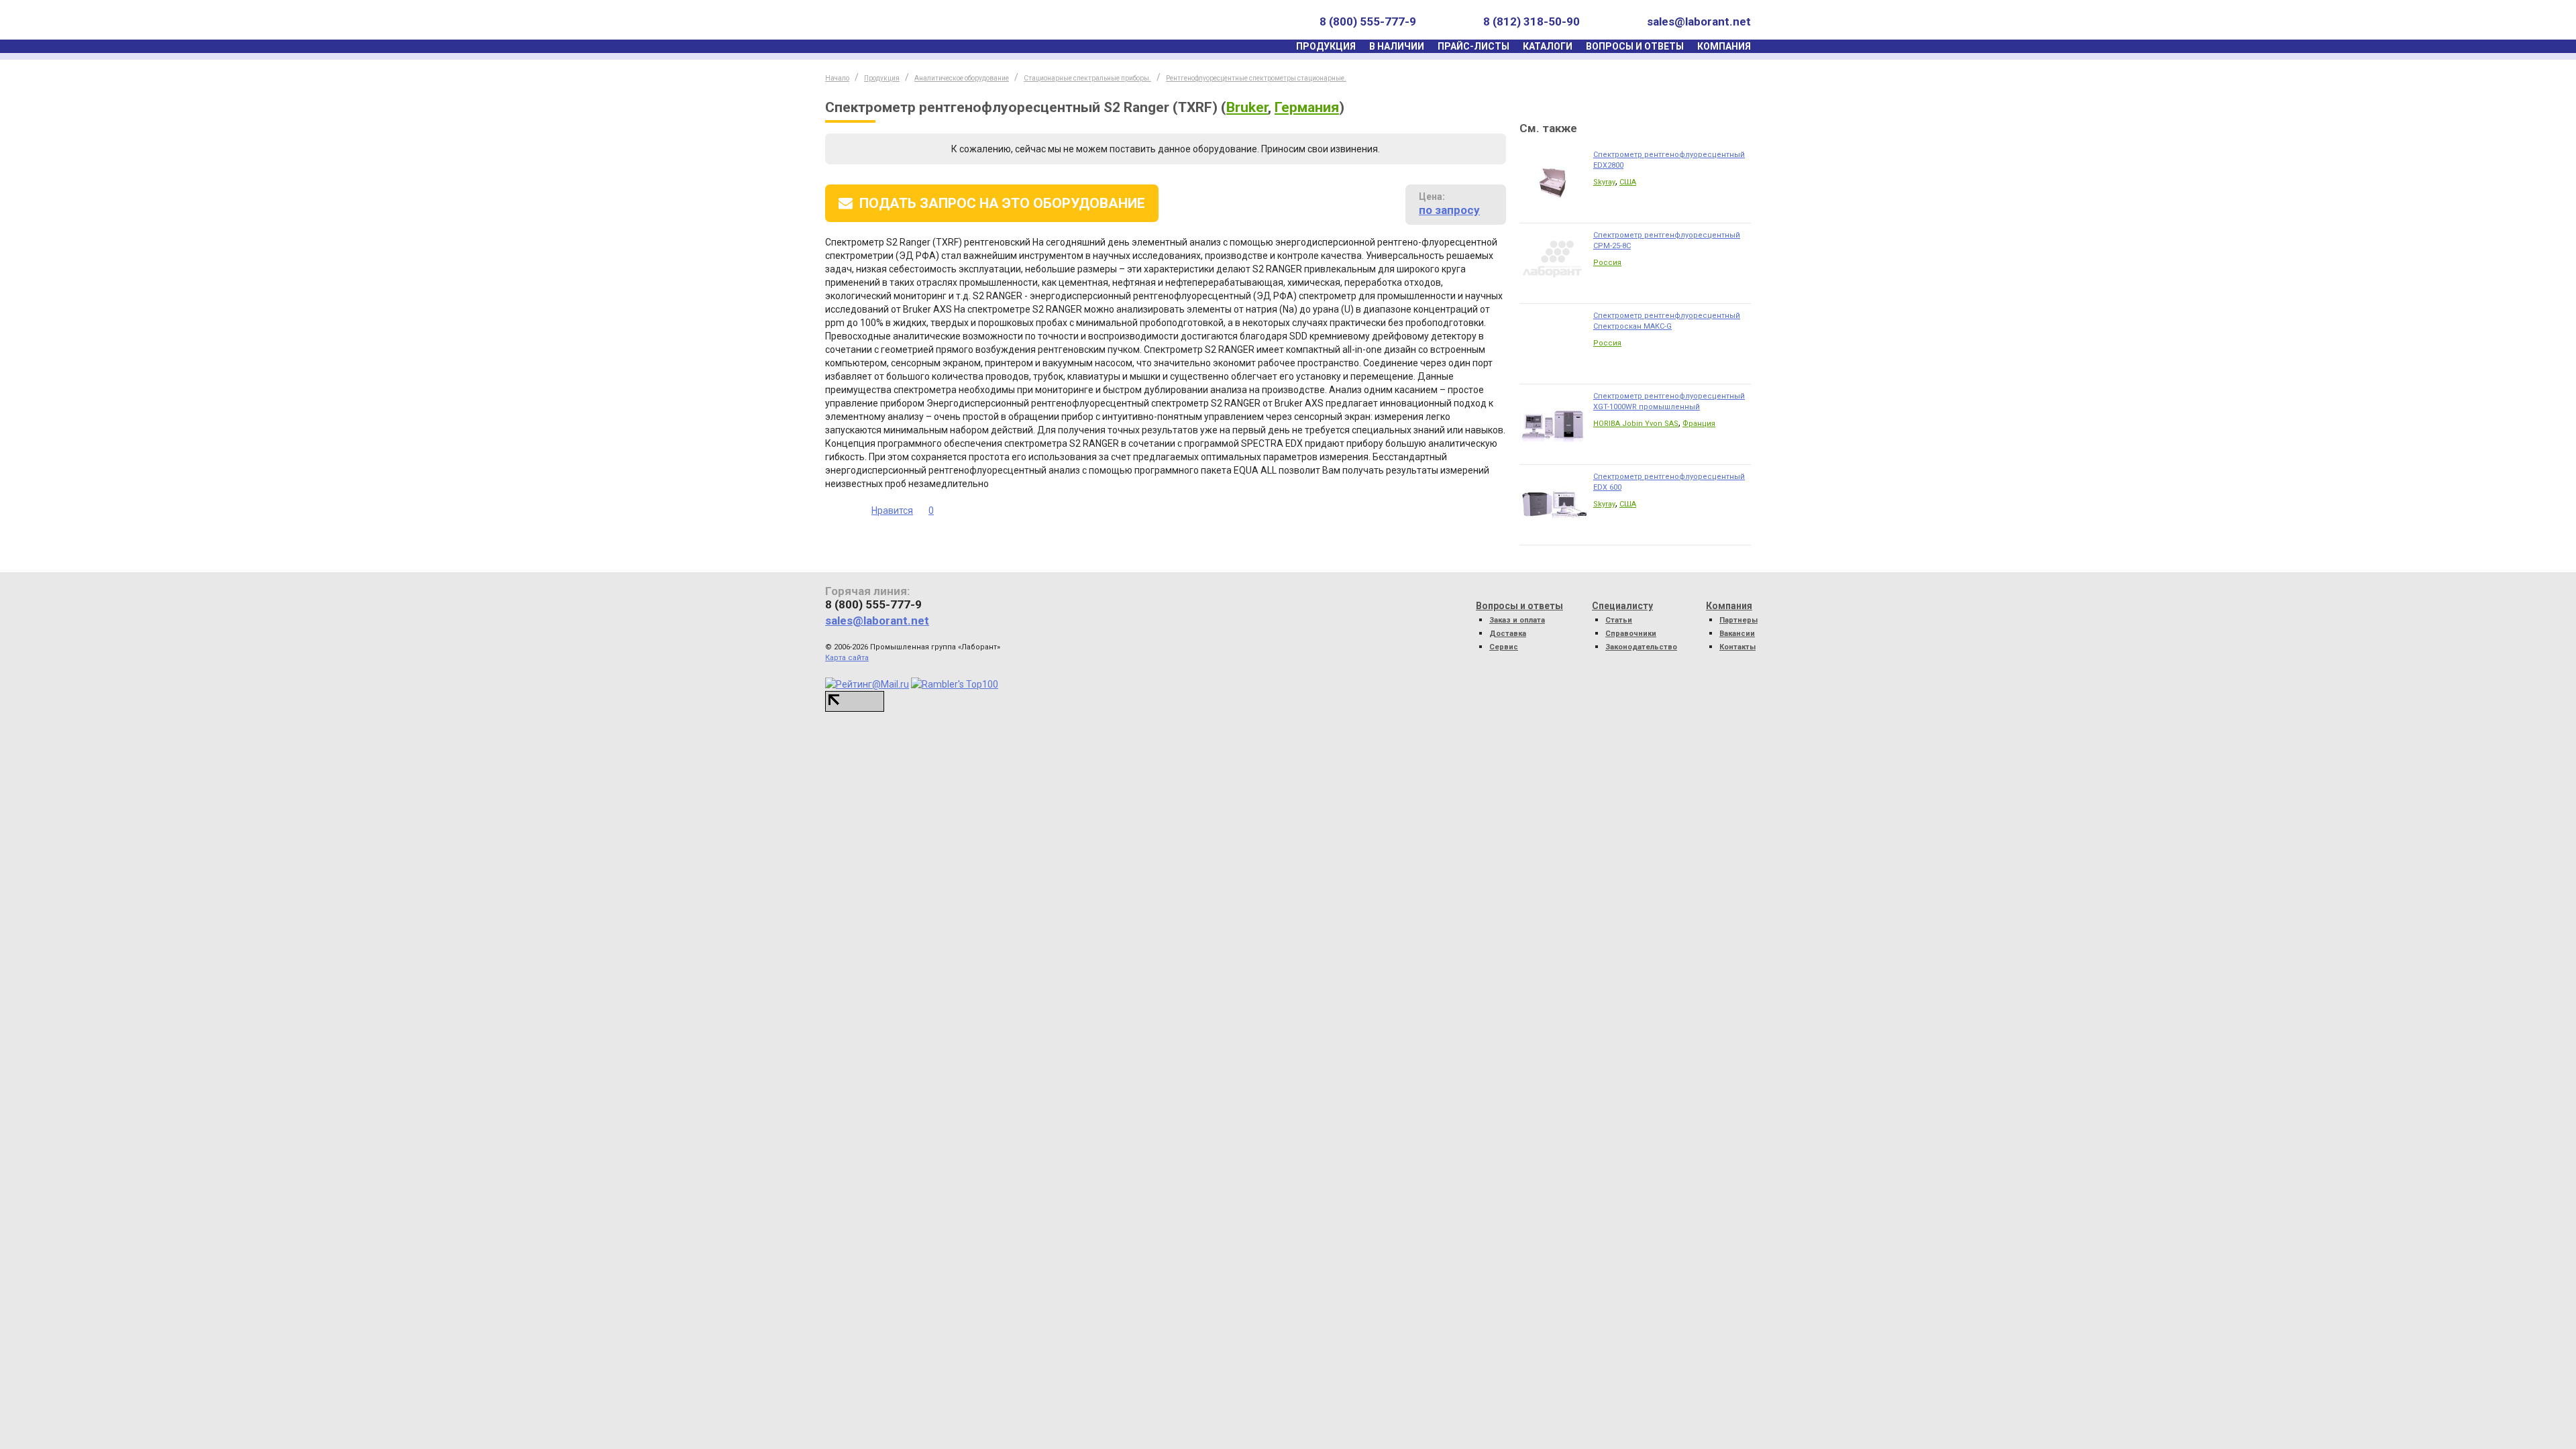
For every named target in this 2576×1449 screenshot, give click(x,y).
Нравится (892, 511)
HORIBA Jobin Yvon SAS (1636, 424)
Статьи (1619, 620)
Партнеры (1738, 620)
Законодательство (1641, 647)
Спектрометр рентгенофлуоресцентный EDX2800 (1669, 160)
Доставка (1508, 634)
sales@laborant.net (1699, 21)
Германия (1307, 107)
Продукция (1326, 46)
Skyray (1604, 182)
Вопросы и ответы (1635, 46)
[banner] (888, 22)
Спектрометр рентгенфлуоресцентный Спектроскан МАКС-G (1667, 321)
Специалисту (1622, 606)
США (1628, 182)
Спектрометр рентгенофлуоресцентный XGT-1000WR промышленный (1669, 401)
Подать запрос (1002, 203)
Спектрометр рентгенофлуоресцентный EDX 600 (1669, 482)
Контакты (1737, 647)
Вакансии (1737, 634)
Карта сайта (847, 658)
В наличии (1397, 46)
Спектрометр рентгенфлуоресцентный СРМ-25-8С (1667, 240)
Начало (837, 78)
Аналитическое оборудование (962, 78)
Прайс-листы (1473, 46)
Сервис (1504, 647)
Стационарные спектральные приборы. (1087, 78)
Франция (1699, 424)
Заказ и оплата (1517, 620)
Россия (1607, 263)
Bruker (1247, 107)
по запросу (1449, 210)
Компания (1724, 46)
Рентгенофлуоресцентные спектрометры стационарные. (1256, 78)
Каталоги (1548, 46)
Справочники (1631, 634)
